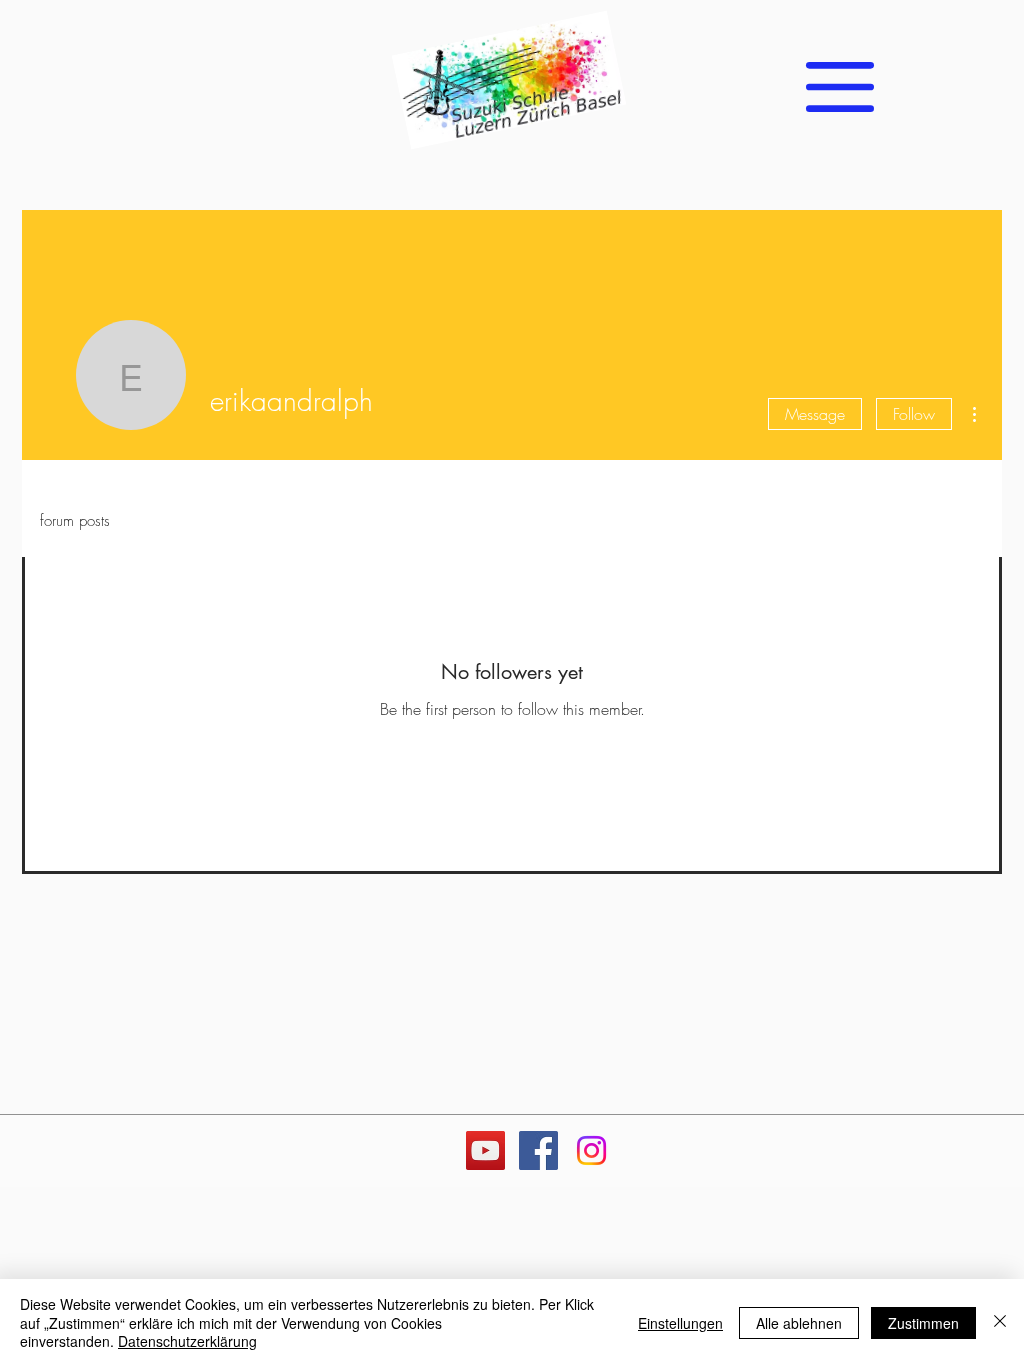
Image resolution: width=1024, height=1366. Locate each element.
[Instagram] (591, 1150)
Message (815, 414)
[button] (840, 87)
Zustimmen (923, 1323)
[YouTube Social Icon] (485, 1150)
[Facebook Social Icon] (538, 1150)
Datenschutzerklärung (187, 1341)
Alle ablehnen (799, 1323)
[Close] (1000, 1322)
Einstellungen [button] (680, 1323)
